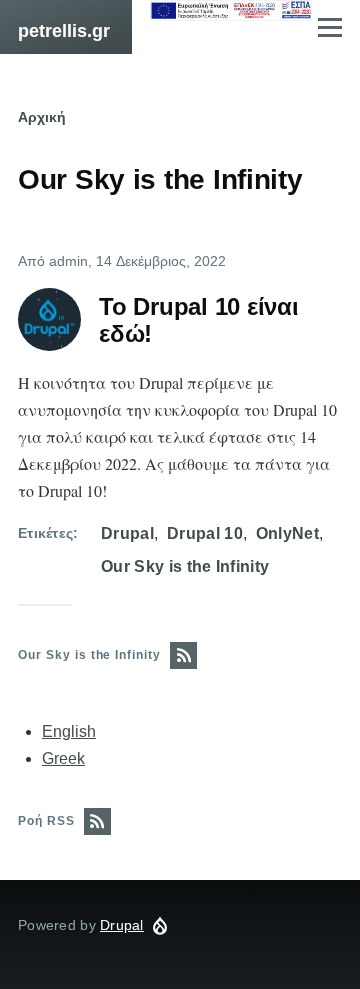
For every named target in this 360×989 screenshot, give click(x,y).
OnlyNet (287, 533)
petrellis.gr (64, 31)
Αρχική (42, 117)
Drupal (127, 533)
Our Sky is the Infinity (185, 566)
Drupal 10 (205, 533)
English (69, 731)
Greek (63, 758)
